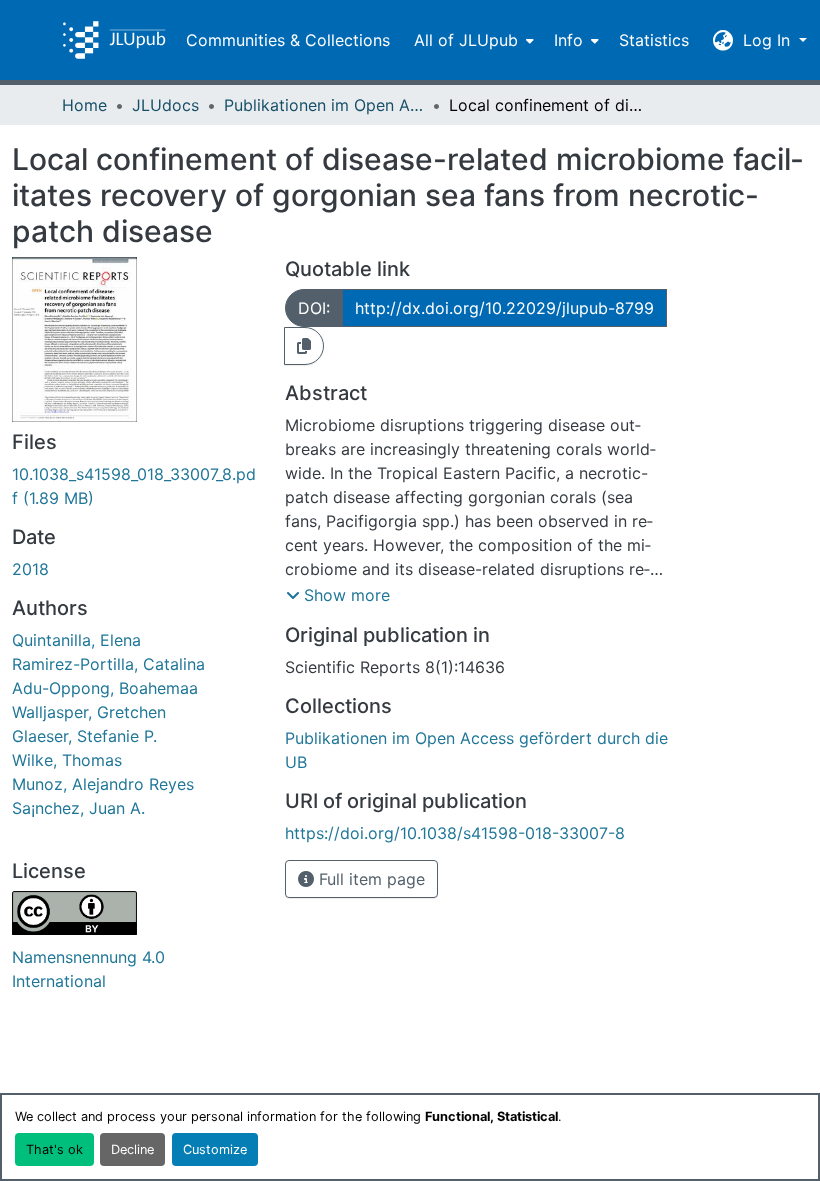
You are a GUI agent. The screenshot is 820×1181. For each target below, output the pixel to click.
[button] (114, 40)
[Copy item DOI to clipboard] (304, 346)
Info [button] (568, 40)
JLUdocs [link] (165, 105)
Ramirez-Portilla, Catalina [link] (108, 664)
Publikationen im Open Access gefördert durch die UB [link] (324, 105)
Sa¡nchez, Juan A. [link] (78, 808)
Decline (132, 1149)
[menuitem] (472, 40)
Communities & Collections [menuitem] (288, 40)
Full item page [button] (369, 879)
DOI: (314, 308)
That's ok (54, 1149)
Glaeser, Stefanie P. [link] (84, 736)
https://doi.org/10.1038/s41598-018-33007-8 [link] (455, 833)
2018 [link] (30, 569)
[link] (136, 486)
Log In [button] (769, 40)
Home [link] (84, 105)
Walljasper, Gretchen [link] (89, 712)
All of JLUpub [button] (466, 40)
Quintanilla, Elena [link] (76, 640)
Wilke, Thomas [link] (67, 760)
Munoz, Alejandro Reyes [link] (103, 784)
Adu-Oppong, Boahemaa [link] (105, 688)
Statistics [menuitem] (654, 40)
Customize (215, 1149)
